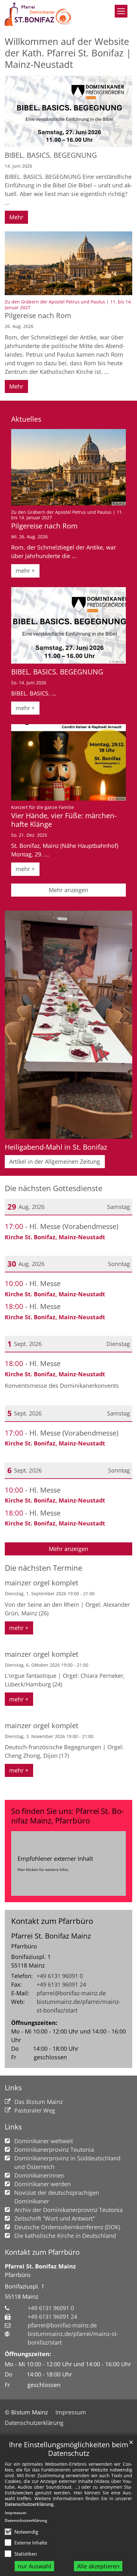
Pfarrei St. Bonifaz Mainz (51, 1936)
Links (13, 2088)
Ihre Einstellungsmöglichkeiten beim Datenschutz (68, 2449)
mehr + (25, 571)
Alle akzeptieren (98, 2566)
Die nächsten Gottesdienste (54, 1188)
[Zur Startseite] (40, 14)
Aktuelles (26, 419)
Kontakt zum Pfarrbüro (52, 1921)
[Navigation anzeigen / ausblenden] (121, 11)
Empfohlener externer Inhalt (55, 1859)
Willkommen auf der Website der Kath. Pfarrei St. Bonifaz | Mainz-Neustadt (68, 53)
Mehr (16, 217)
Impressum (16, 2513)
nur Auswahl (35, 2566)
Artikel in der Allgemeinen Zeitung (55, 1161)
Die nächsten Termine (43, 1568)
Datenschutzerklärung (29, 2504)
